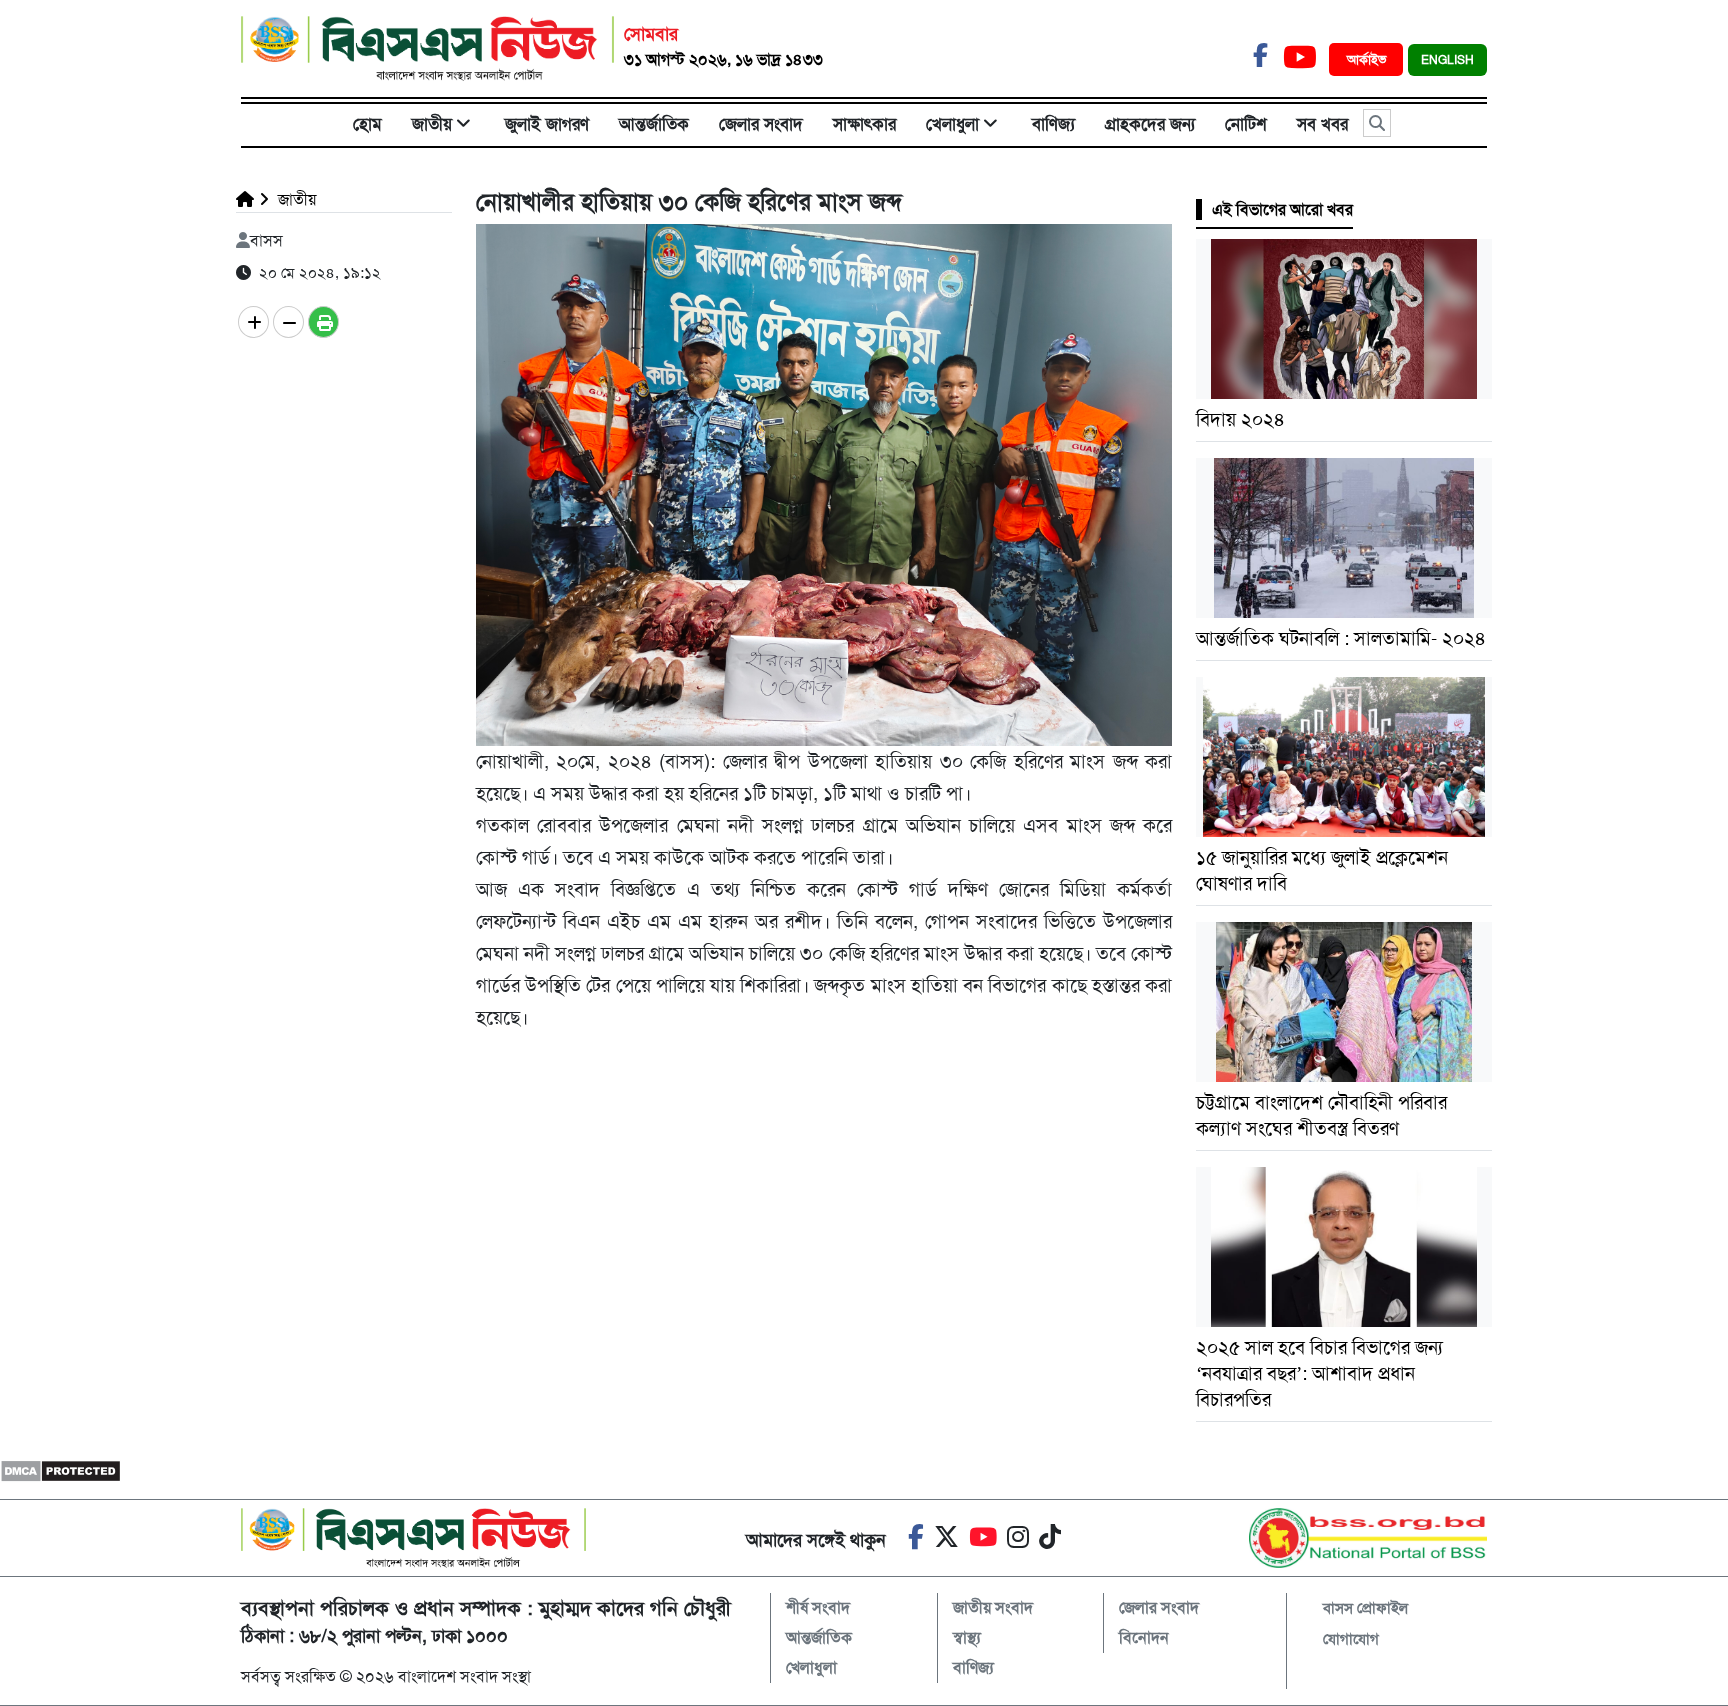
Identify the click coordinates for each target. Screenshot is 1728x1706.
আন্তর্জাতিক (654, 124)
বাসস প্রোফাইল (1365, 1608)
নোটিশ (1246, 124)
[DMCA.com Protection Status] (60, 1470)
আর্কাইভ (1368, 59)
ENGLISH (1447, 60)
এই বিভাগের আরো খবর (1282, 209)
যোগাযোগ (1351, 1639)
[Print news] (323, 322)
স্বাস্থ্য (967, 1637)
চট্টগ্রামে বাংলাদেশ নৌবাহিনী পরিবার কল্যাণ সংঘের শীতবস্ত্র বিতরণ (1321, 1115)
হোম (367, 124)
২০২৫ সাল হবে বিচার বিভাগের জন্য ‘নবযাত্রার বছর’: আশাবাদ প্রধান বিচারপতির (1319, 1373)
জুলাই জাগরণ (547, 124)
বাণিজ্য (1053, 124)
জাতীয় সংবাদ (993, 1607)
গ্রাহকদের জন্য (1150, 124)
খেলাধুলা (952, 124)
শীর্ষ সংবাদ (818, 1607)
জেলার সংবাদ (761, 124)
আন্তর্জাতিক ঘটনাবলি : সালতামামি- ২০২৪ (1341, 638)
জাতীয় (432, 124)
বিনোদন (1144, 1637)
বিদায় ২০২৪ (1240, 419)
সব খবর (1322, 124)
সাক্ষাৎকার (864, 124)
